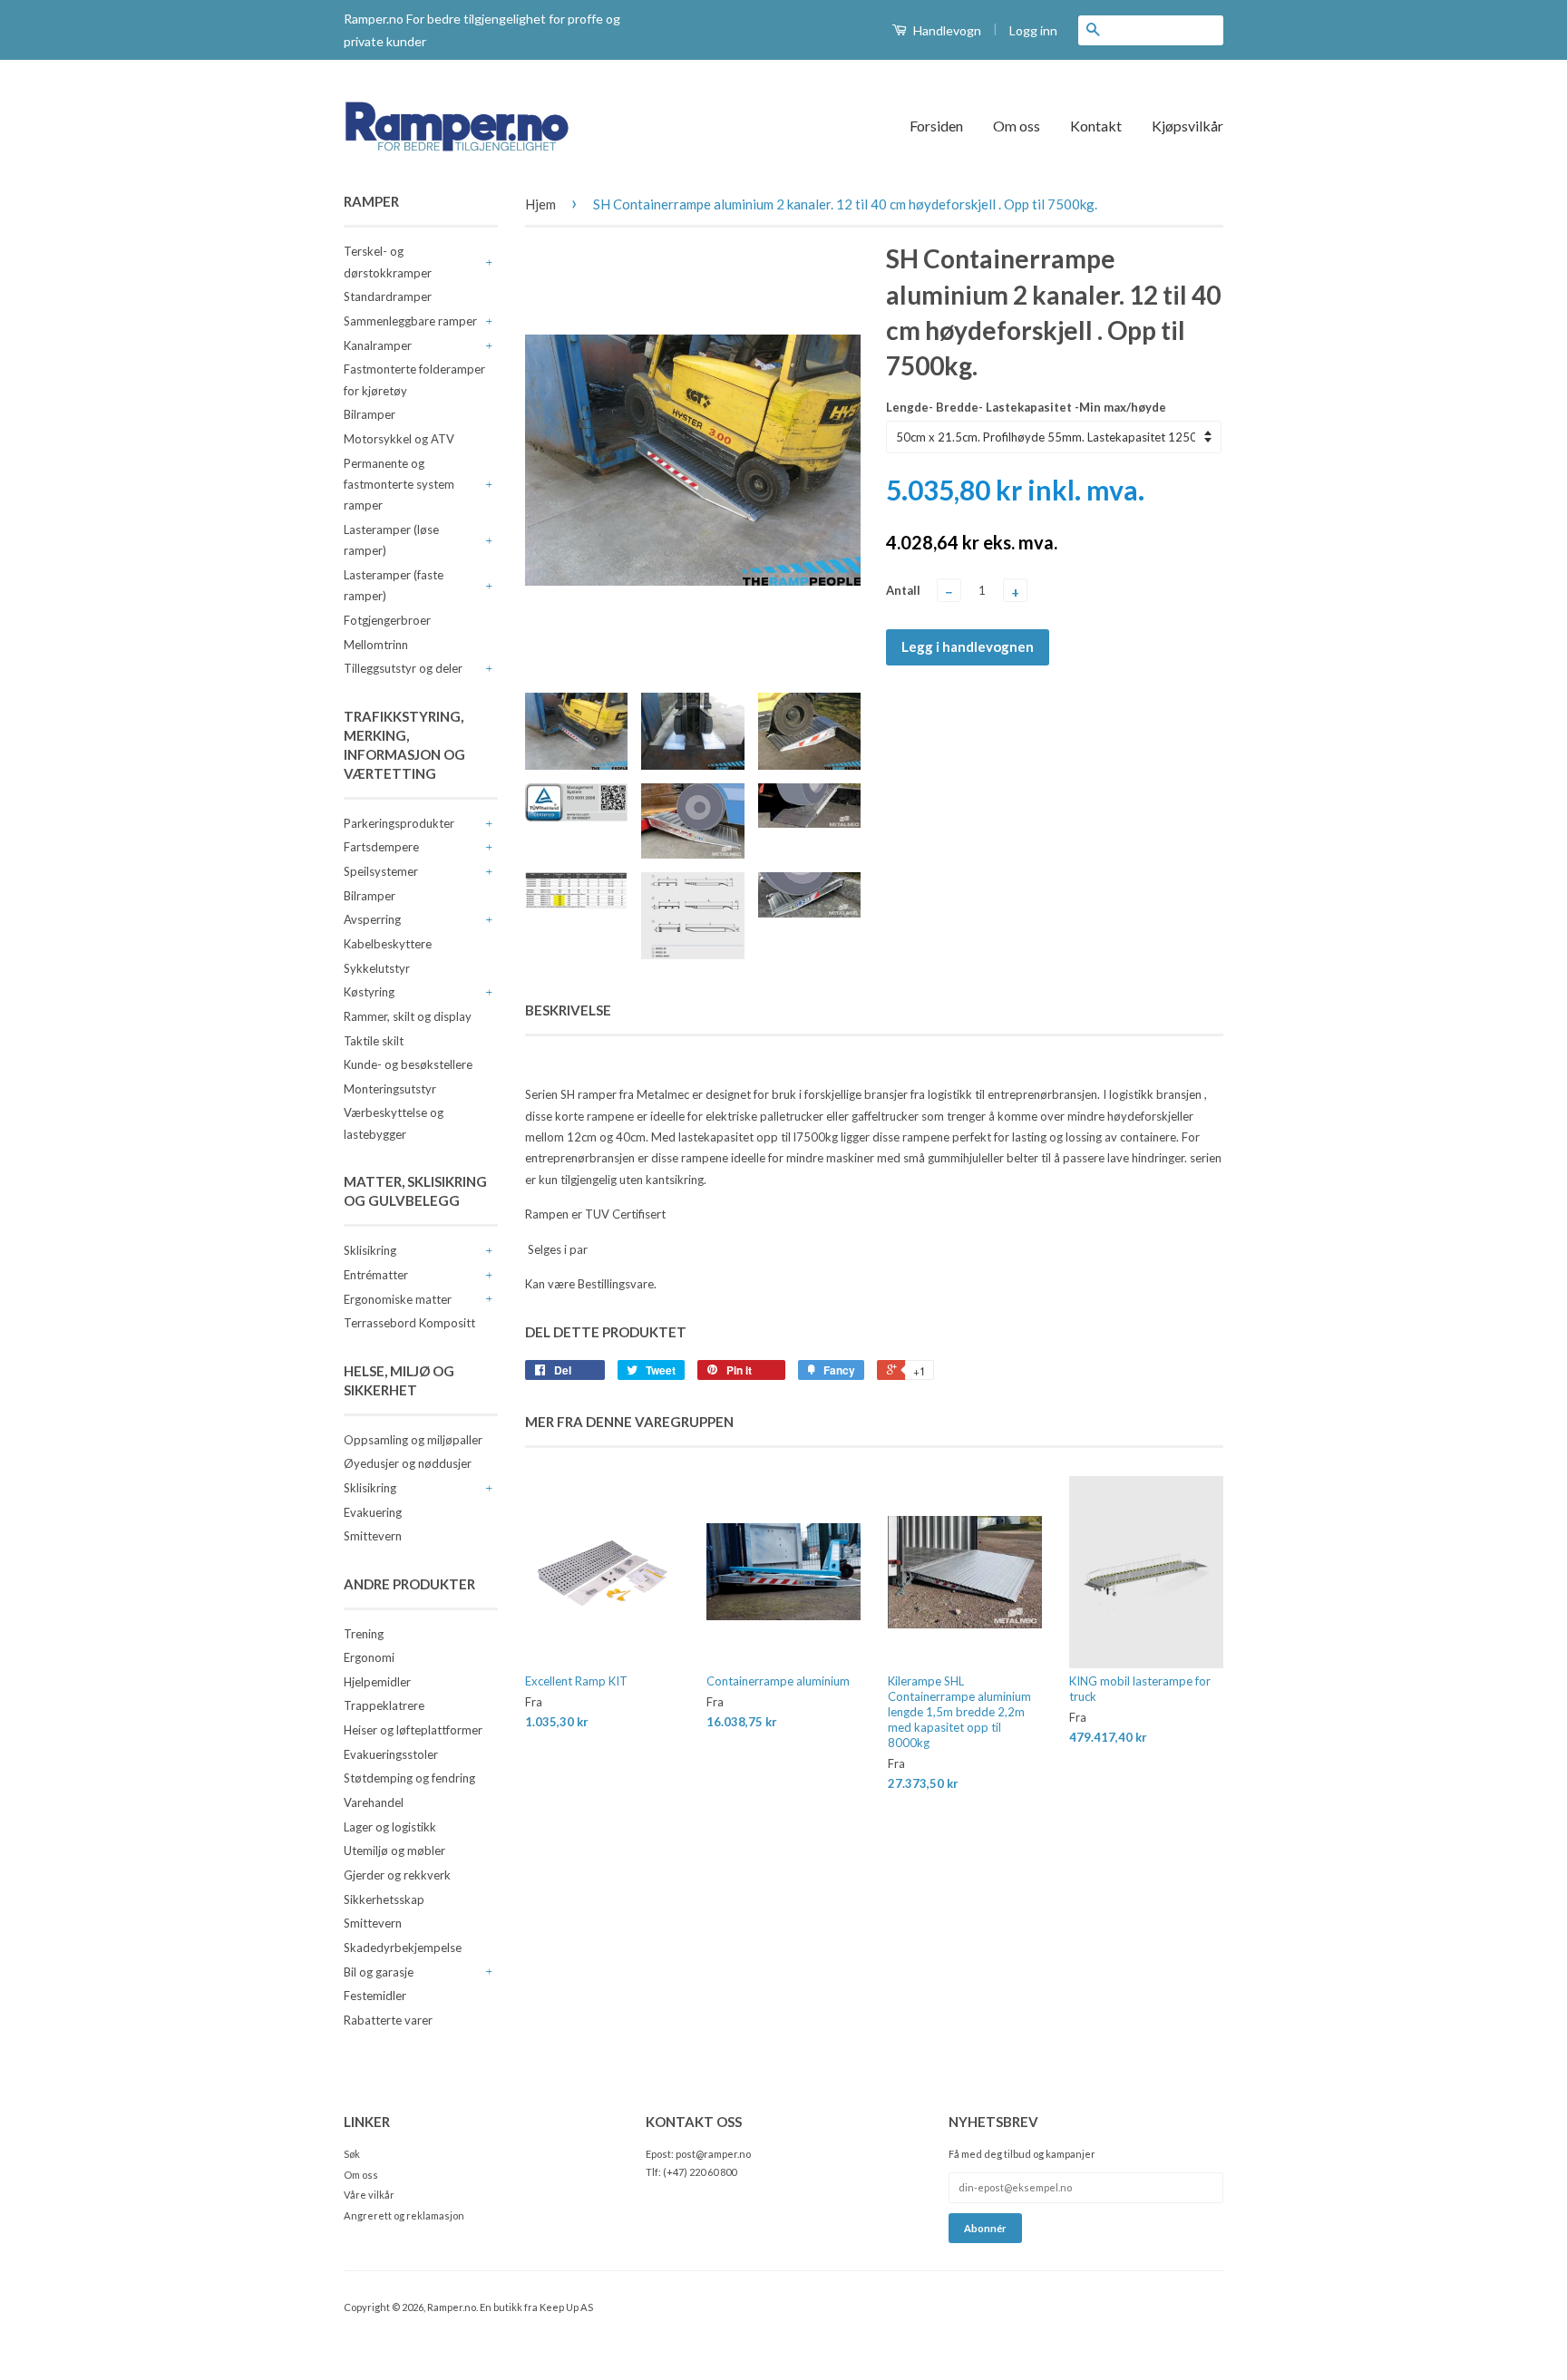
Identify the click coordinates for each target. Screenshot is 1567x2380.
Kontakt (1096, 126)
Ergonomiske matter (398, 1299)
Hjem (540, 204)
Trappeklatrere (384, 1705)
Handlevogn (946, 30)
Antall (903, 590)
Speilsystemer (381, 871)
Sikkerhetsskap (384, 1899)
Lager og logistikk (390, 1827)
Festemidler (375, 1996)
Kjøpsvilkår (1187, 126)
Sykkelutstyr (377, 968)
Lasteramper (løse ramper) (391, 540)
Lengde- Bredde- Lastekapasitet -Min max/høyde (1026, 407)
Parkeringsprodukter (399, 823)
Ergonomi (369, 1657)
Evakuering (373, 1512)
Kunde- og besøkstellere (408, 1064)
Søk (352, 2154)
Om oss (1017, 126)
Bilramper (370, 414)
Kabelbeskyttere (388, 944)
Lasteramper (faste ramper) (394, 585)
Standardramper (388, 296)
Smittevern (373, 1536)
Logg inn (1033, 30)
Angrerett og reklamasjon (404, 2215)
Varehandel (374, 1802)
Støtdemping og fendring (409, 1778)
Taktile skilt (374, 1041)
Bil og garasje (379, 1972)
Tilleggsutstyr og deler (403, 668)
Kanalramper (378, 345)
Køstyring (369, 992)
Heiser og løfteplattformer (413, 1730)
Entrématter (376, 1275)
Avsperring (372, 919)
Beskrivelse (568, 1010)
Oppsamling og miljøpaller (413, 1440)
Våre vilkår (369, 2195)
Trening (364, 1634)
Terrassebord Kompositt (409, 1323)
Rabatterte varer (388, 2020)
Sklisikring (370, 1250)
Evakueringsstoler (391, 1754)
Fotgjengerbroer (387, 620)
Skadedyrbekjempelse (403, 1948)
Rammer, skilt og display (408, 1016)
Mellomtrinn (376, 645)
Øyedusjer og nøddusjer (408, 1463)
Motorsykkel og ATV (399, 439)
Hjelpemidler (377, 1682)
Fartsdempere (381, 847)
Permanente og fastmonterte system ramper (399, 485)
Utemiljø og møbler (394, 1851)
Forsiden (936, 126)
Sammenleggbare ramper (410, 321)
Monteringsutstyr (390, 1089)
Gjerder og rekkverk (397, 1875)
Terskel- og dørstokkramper (388, 262)
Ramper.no (452, 2307)
